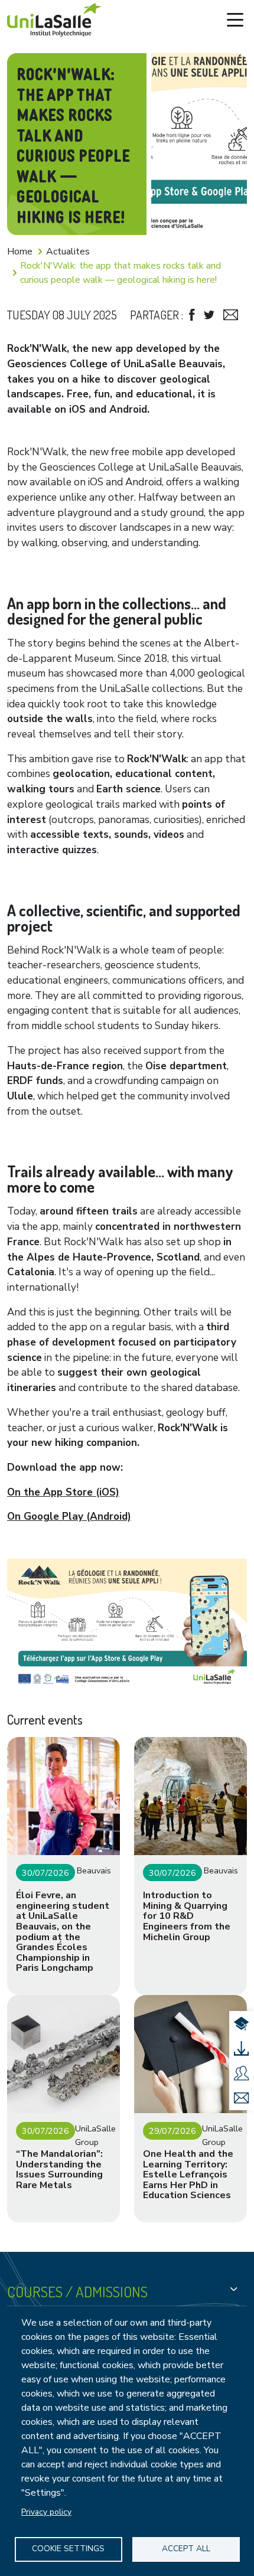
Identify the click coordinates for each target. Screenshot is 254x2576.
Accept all (186, 2549)
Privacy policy (46, 2512)
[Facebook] (192, 315)
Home (20, 252)
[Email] (231, 315)
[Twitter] (209, 315)
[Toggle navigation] (235, 20)
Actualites (68, 252)
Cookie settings (68, 2549)
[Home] (54, 20)
